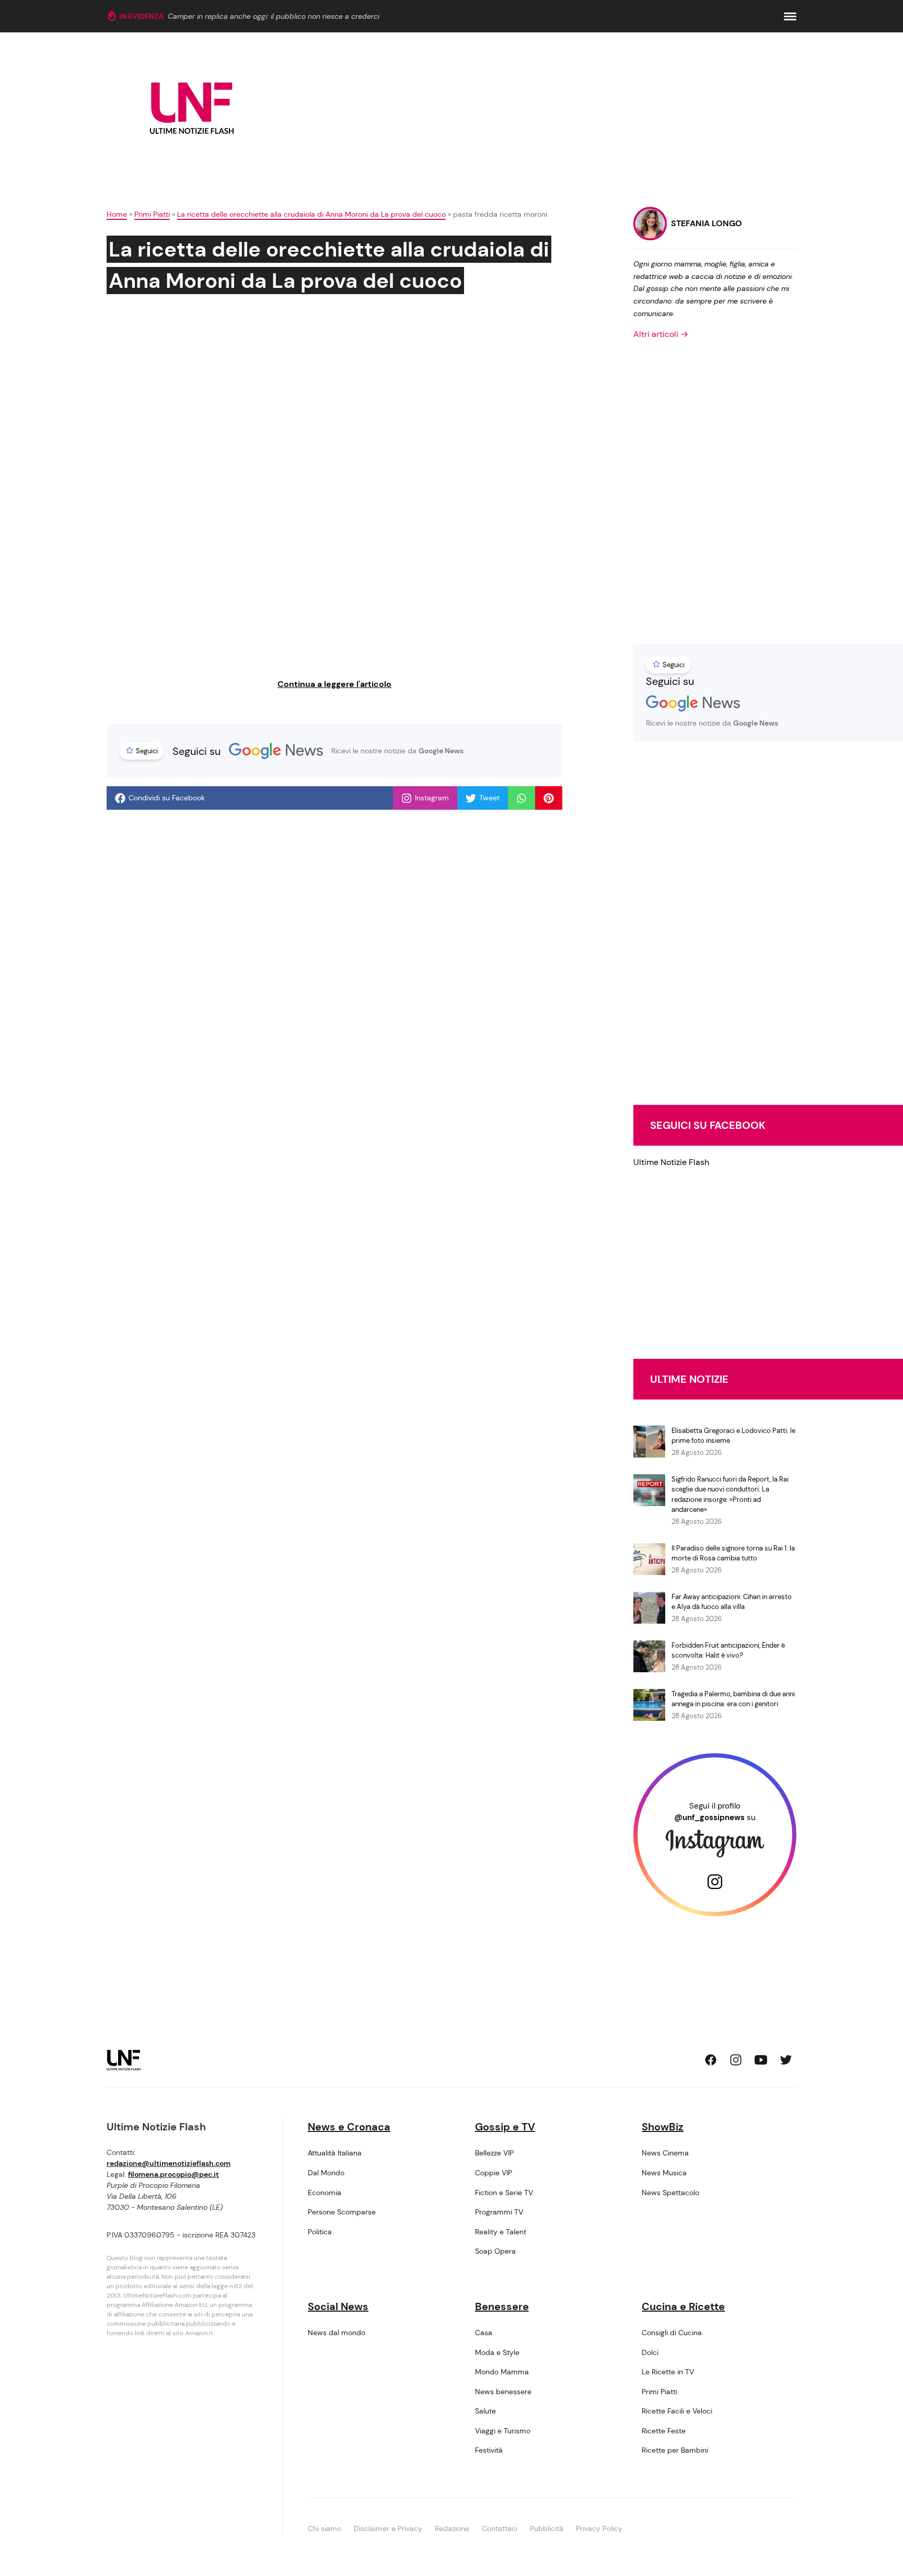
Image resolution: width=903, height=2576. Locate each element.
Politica (320, 2232)
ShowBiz (663, 2127)
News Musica (664, 2173)
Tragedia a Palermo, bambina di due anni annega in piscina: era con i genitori (733, 1699)
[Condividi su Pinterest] (549, 798)
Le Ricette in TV (668, 2372)
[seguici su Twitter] (786, 2060)
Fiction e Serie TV (504, 2193)
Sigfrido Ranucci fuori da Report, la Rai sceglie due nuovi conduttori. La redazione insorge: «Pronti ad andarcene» (730, 1495)
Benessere (502, 2306)
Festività (489, 2450)
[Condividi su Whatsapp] (522, 798)
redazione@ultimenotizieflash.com (169, 2163)
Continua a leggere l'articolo (334, 684)
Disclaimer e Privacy (388, 2528)
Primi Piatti (152, 214)
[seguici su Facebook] (711, 2060)
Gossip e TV (505, 2127)
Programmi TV (499, 2212)
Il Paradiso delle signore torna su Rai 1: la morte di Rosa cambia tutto (733, 1553)
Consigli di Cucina (672, 2333)
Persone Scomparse (342, 2212)
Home (117, 214)
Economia (325, 2193)
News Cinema (665, 2153)
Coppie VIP (494, 2173)
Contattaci (500, 2528)
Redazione (452, 2528)
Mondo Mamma (502, 2372)
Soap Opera (495, 2251)
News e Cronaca (349, 2127)
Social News (338, 2306)
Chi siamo (325, 2528)
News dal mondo (337, 2333)
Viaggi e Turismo (503, 2431)
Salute (485, 2411)
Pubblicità (547, 2528)
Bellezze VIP (494, 2153)
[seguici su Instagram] (736, 2060)
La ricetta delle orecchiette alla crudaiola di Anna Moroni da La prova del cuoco (311, 214)
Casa (484, 2333)
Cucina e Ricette (683, 2306)
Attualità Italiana (335, 2153)
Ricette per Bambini (675, 2450)
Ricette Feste (664, 2431)
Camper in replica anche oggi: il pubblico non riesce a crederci (274, 16)
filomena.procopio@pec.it (173, 2174)
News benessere (503, 2392)
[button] (790, 16)
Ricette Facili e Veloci (677, 2411)
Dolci (650, 2352)
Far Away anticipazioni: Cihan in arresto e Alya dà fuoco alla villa (732, 1602)
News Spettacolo (670, 2193)
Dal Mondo (326, 2173)
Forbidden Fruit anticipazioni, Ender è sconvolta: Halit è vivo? (728, 1651)
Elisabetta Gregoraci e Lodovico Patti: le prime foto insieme (733, 1436)
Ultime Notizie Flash (671, 1162)
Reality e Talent (501, 2232)
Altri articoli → (661, 334)
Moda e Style (497, 2352)
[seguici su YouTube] (761, 2060)
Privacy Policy (599, 2528)
